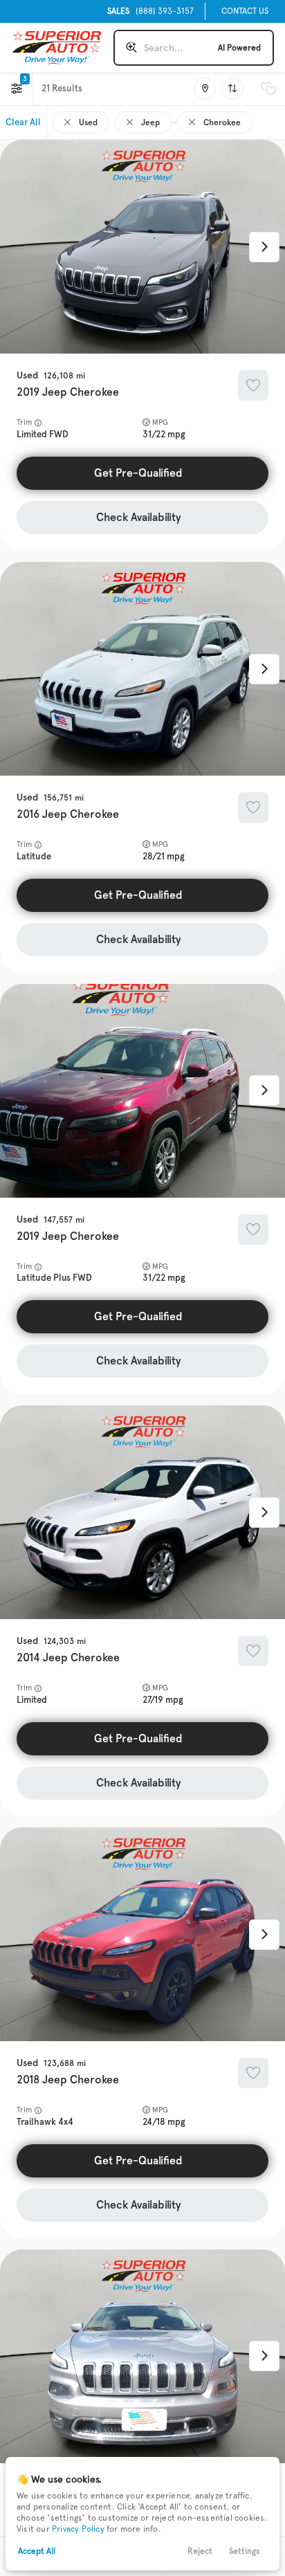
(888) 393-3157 (150, 11)
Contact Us (245, 11)
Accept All (37, 2551)
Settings (245, 2551)
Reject (200, 2551)
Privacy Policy (78, 2529)
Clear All (23, 122)
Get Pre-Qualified (138, 473)
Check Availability (139, 517)
